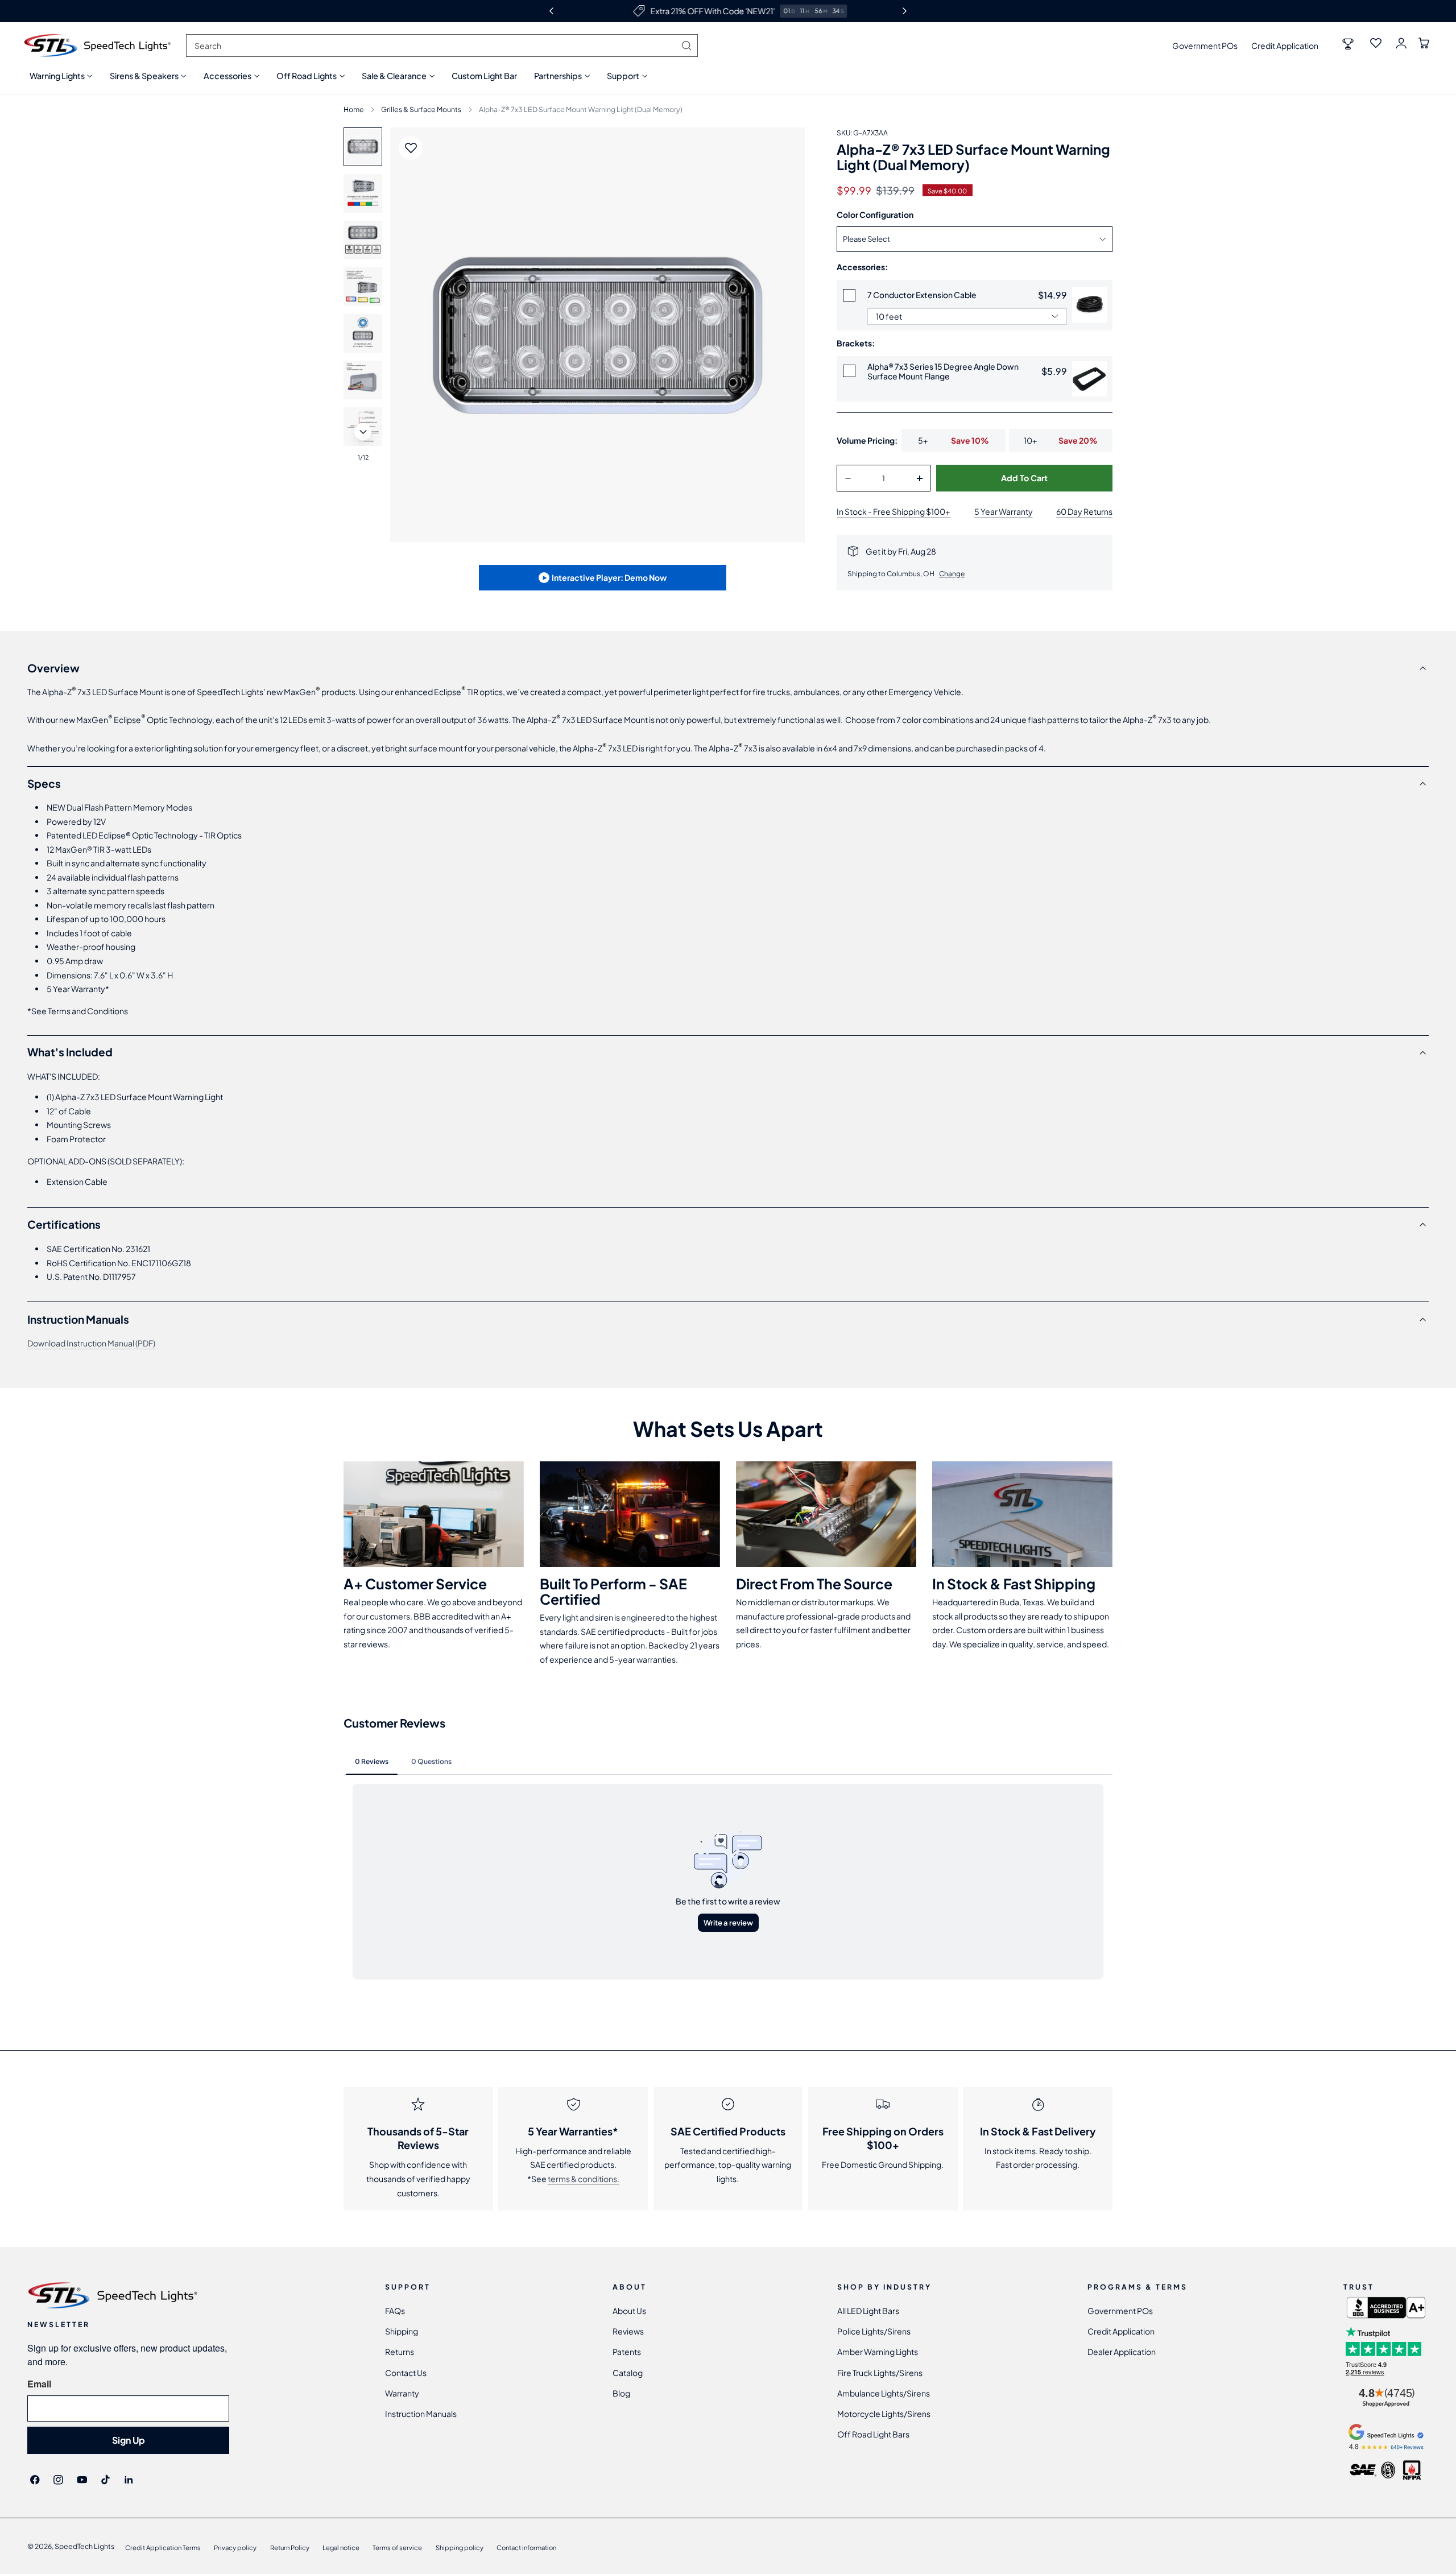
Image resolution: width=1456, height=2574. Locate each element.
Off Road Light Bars (873, 2435)
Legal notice (341, 2547)
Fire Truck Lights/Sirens (880, 2373)
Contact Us (406, 2373)
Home (354, 109)
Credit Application (1285, 46)
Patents (627, 2352)
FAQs (395, 2311)
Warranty (402, 2393)
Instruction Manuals (421, 2414)
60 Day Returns (1084, 511)
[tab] (363, 193)
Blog (621, 2393)
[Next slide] (363, 432)
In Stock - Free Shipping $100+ (894, 511)
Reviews (628, 2331)
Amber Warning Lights (878, 2352)
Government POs (1205, 46)
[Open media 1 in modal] (785, 147)
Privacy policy (235, 2547)
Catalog (628, 2373)
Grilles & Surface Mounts (421, 109)
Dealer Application (1122, 2352)
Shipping (402, 2331)
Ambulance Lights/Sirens (884, 2393)
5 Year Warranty (1004, 511)
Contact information (526, 2547)
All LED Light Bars (868, 2311)
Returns (400, 2352)
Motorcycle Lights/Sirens (884, 2414)
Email (39, 2384)
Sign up (129, 2440)
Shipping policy (460, 2547)
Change (952, 574)
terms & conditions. (584, 2179)
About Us (629, 2311)
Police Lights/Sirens (874, 2331)
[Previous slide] (363, 141)
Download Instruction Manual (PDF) (91, 1343)
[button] (61, 76)
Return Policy (290, 2547)
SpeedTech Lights (84, 2546)
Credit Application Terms (163, 2547)
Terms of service (397, 2547)
